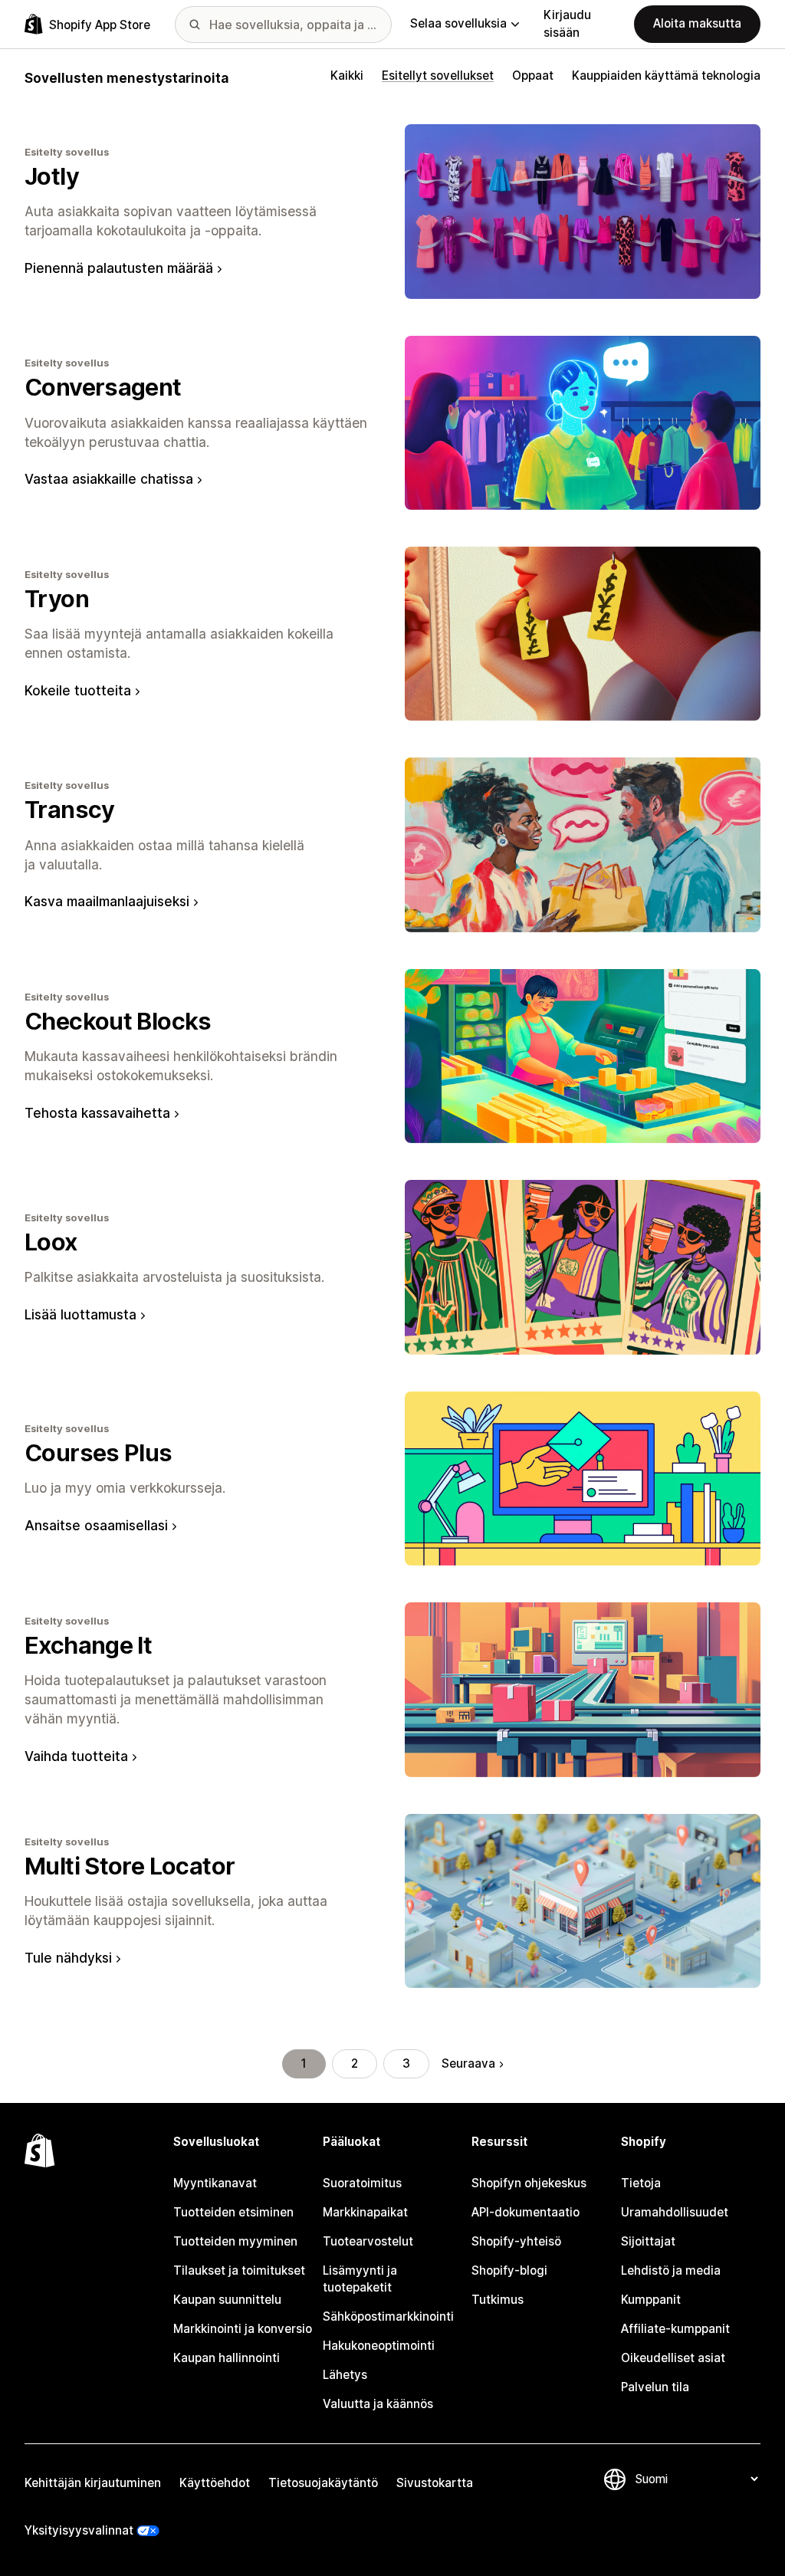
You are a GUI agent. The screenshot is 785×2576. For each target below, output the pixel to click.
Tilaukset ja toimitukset (239, 2270)
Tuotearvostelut (368, 2241)
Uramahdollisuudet (675, 2212)
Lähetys (345, 2375)
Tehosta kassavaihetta (97, 1113)
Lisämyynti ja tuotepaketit (360, 2279)
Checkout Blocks (118, 1021)
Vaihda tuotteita (76, 1756)
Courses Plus (99, 1452)
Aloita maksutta (697, 23)
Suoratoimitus (362, 2183)
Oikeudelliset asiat (673, 2358)
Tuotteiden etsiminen (233, 2212)
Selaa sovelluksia (458, 23)
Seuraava (468, 2063)
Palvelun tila (655, 2387)
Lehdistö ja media (671, 2270)
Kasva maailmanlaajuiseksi (107, 901)
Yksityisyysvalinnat (79, 2530)
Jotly (52, 176)
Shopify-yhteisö (516, 2241)
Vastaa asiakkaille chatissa (109, 479)
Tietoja (641, 2183)
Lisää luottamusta (80, 1314)
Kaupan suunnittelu (227, 2300)
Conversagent (103, 387)
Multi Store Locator (130, 1866)
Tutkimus (498, 2300)
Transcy (70, 809)
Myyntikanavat (215, 2183)
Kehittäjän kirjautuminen (93, 2483)
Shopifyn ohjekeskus (529, 2183)
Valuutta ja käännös (378, 2404)
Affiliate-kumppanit (675, 2329)
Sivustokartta (435, 2483)
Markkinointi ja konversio (243, 2329)
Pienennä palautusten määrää (119, 268)
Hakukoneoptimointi (379, 2346)
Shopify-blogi (509, 2270)
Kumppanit (651, 2300)
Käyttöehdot (215, 2483)
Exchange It (88, 1645)
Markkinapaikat (365, 2212)
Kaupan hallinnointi (227, 2358)
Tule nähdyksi (68, 1958)
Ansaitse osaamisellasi (96, 1525)
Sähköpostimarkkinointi (388, 2316)
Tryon (57, 598)
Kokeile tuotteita (78, 690)
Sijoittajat (648, 2241)
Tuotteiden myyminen (235, 2241)
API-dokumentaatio (526, 2212)
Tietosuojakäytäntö (323, 2483)
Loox (51, 1242)
